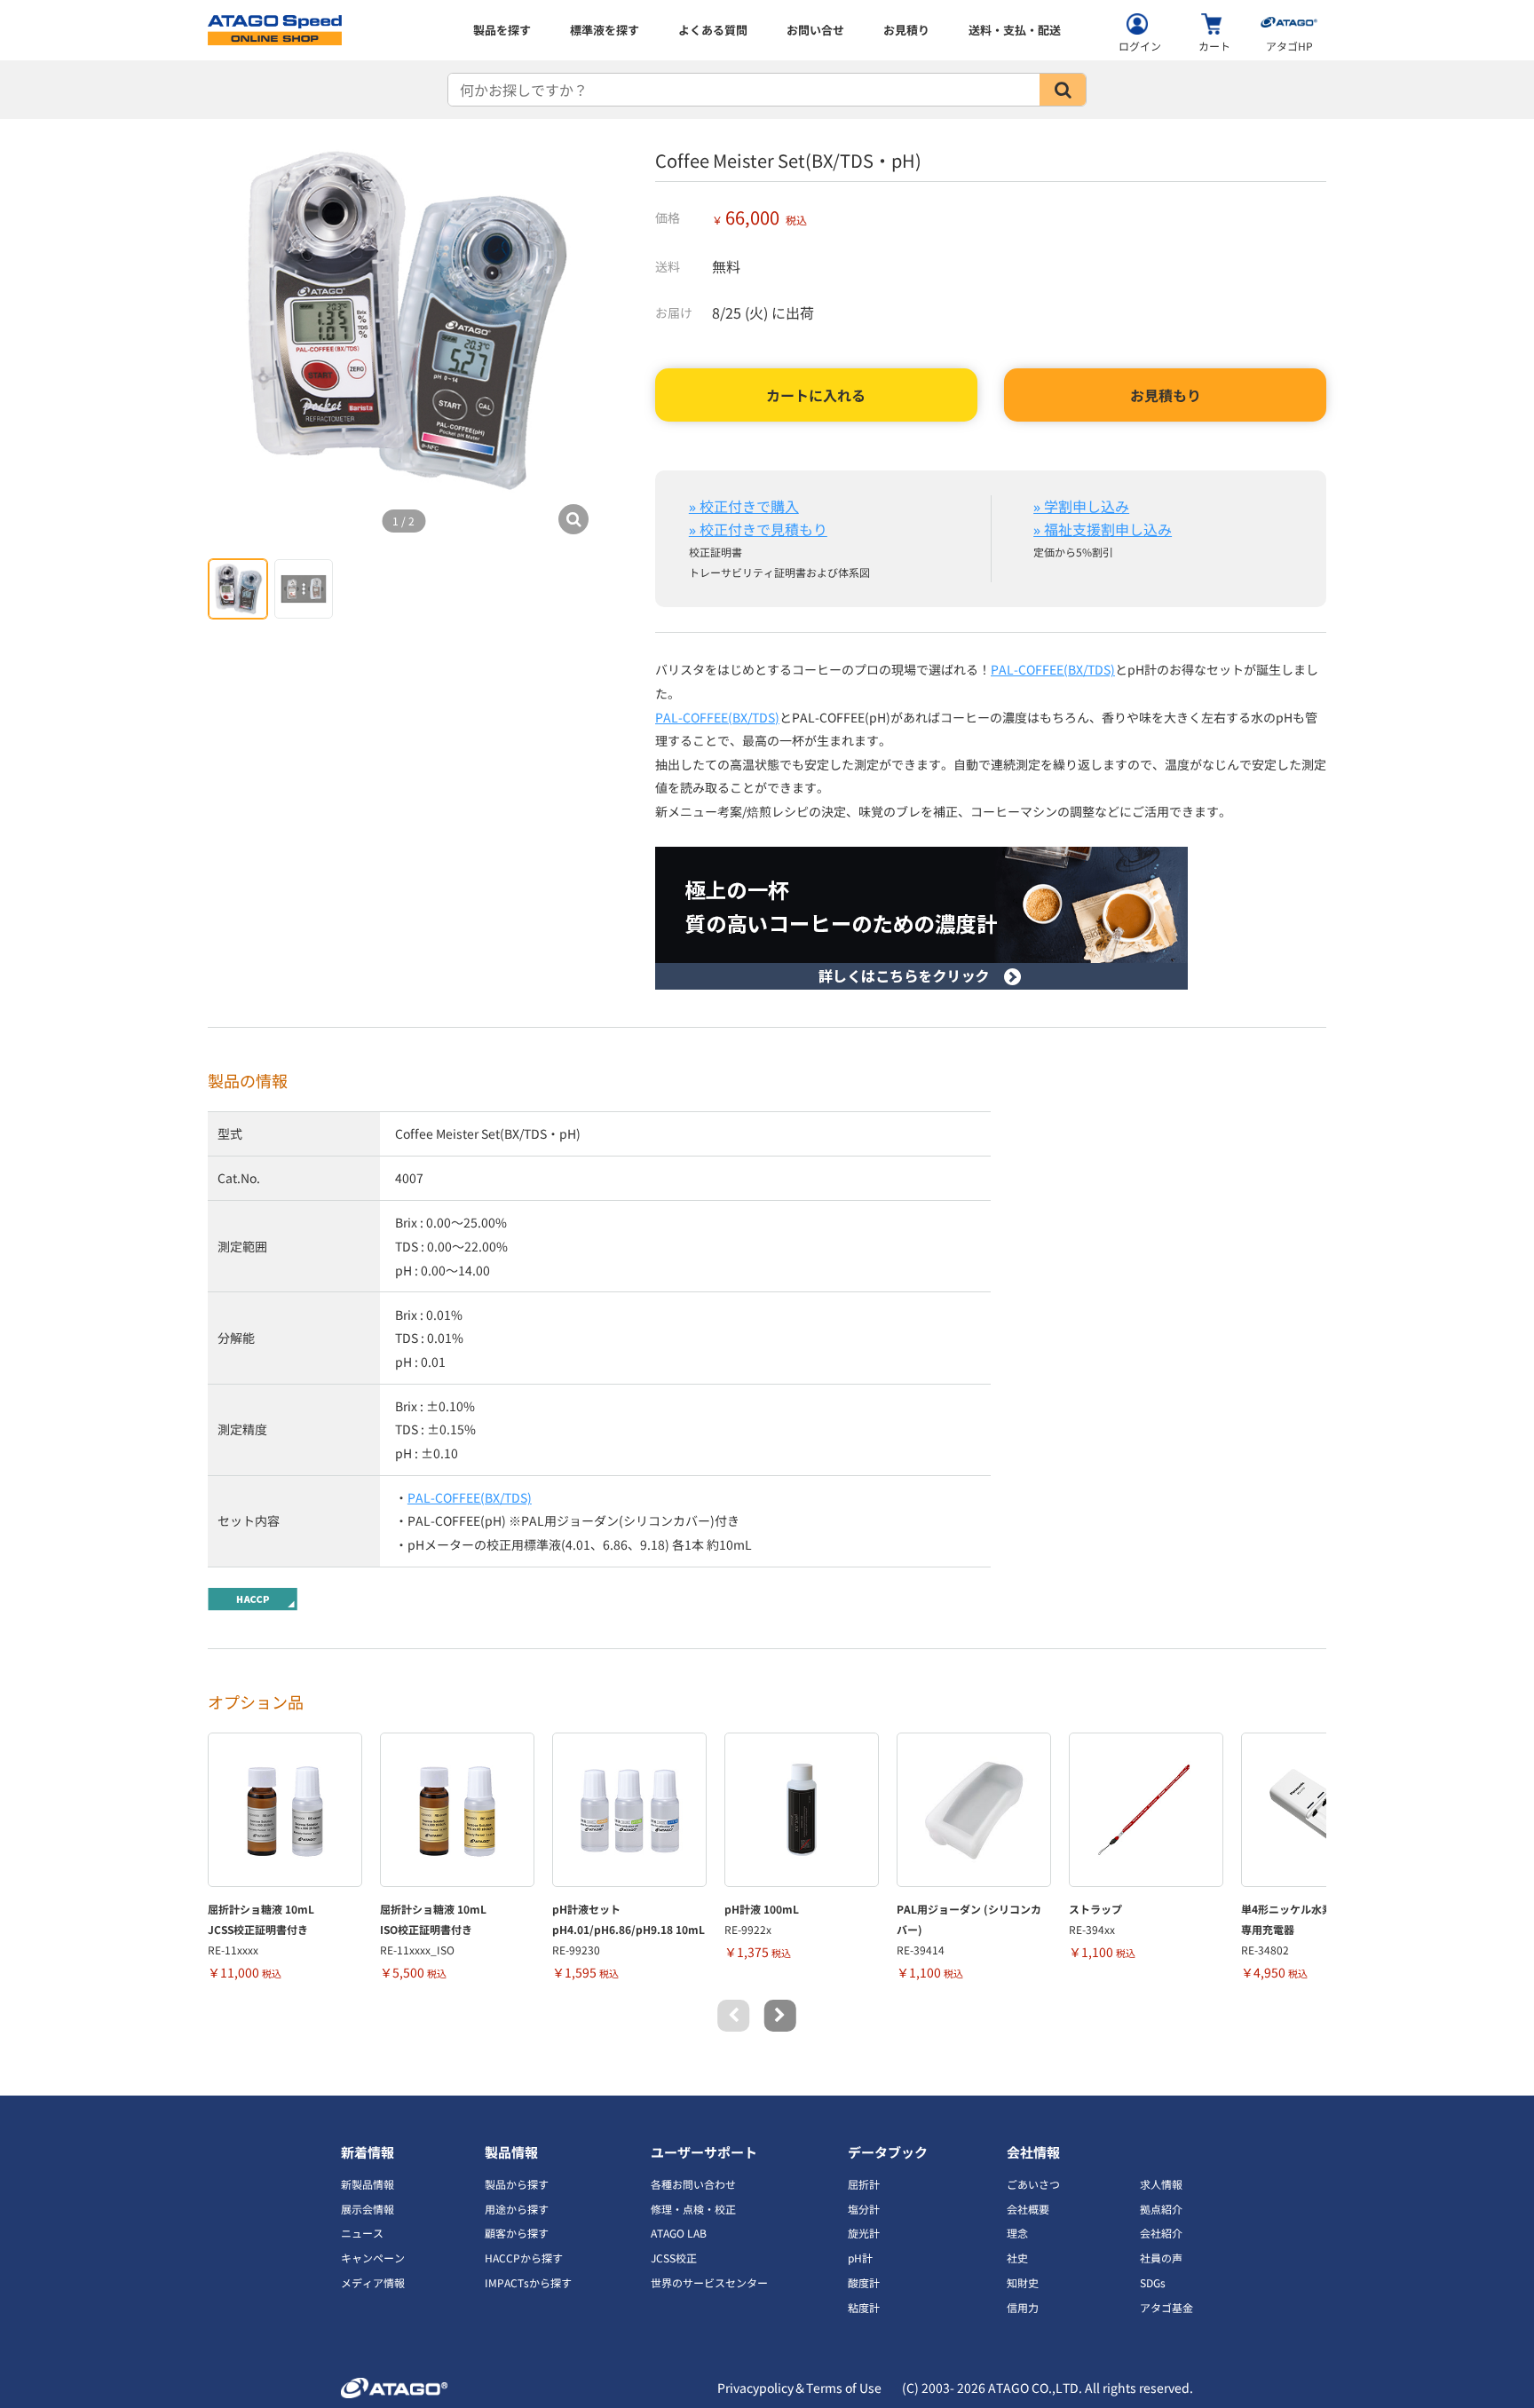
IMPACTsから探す (528, 2282)
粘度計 (864, 2307)
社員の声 (1161, 2258)
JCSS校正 (674, 2258)
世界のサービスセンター (709, 2282)
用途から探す (517, 2209)
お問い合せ (815, 30)
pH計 (860, 2258)
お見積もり (1166, 395)
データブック (888, 2152)
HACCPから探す (524, 2258)
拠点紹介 (1161, 2209)
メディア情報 (373, 2282)
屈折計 (864, 2184)
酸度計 (864, 2282)
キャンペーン (373, 2258)
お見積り (906, 30)
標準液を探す (605, 30)
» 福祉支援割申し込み (1103, 529)
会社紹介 (1161, 2233)
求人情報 (1161, 2184)
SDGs (1153, 2282)
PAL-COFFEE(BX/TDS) (1053, 669)
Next (780, 2016)
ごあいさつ (1033, 2184)
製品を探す (502, 30)
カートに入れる (816, 395)
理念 (1017, 2233)
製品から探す (517, 2184)
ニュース (362, 2233)
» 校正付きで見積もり (758, 529)
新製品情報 (368, 2184)
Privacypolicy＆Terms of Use (799, 2388)
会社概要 (1028, 2209)
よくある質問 (713, 30)
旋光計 (864, 2233)
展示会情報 (368, 2209)
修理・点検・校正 (693, 2209)
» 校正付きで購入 (744, 506)
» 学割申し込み (1081, 506)
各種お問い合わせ (693, 2184)
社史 (1017, 2258)
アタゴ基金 (1166, 2307)
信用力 (1023, 2307)
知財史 (1023, 2282)
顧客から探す (517, 2233)
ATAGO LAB (679, 2233)
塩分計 (864, 2209)
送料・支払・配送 (1015, 30)
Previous (733, 2016)
